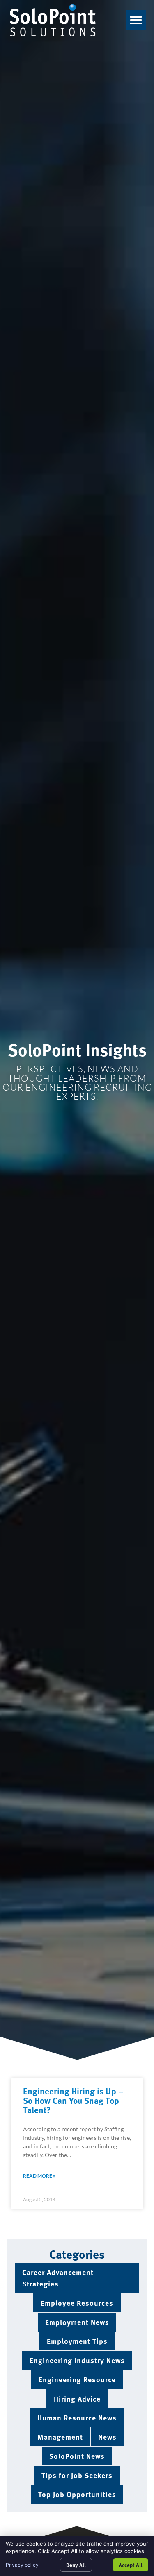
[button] (136, 20)
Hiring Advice (77, 2398)
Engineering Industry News (77, 2360)
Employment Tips (77, 2341)
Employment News (77, 2322)
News (107, 2437)
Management (60, 2437)
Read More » (39, 2176)
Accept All (131, 2565)
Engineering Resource (77, 2379)
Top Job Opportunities (77, 2494)
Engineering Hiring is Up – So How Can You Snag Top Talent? (73, 2100)
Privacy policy (22, 2565)
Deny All (76, 2565)
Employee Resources (77, 2303)
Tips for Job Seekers (77, 2475)
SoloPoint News (77, 2456)
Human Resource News (77, 2417)
